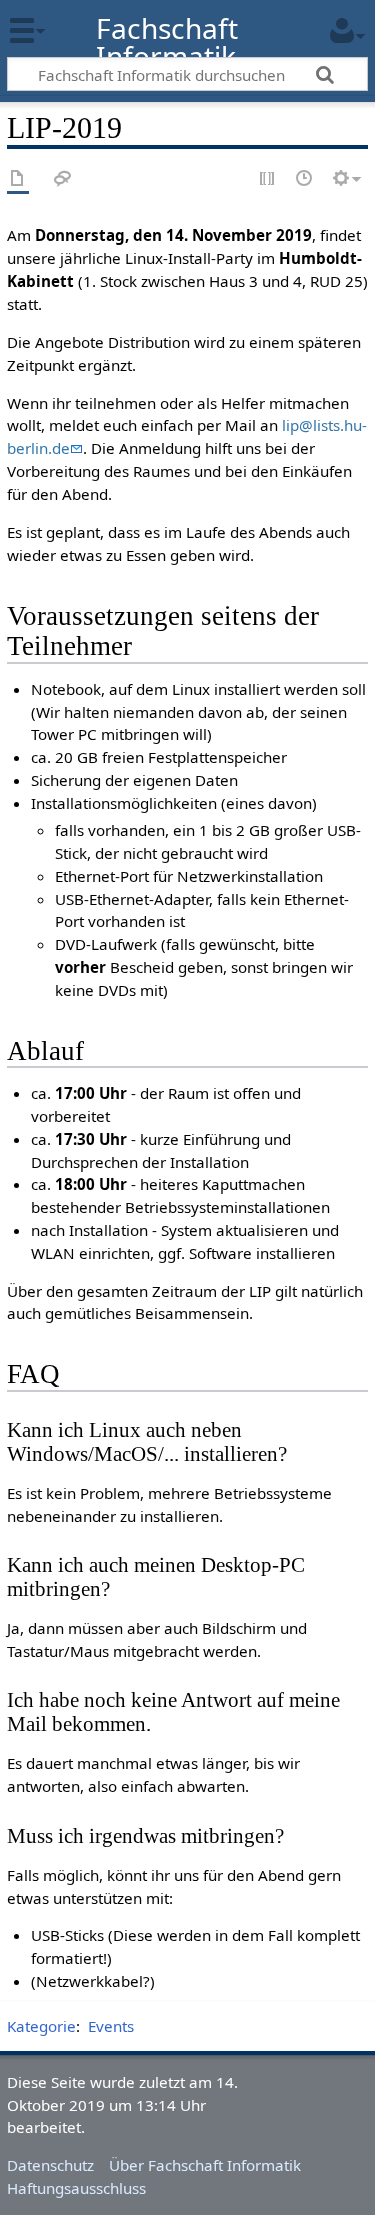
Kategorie (41, 2026)
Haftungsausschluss (76, 2188)
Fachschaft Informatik (167, 43)
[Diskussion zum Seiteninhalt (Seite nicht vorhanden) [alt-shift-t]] (63, 179)
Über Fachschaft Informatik (205, 2165)
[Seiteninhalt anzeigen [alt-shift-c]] (18, 179)
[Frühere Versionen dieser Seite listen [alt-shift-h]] (305, 179)
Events (111, 2026)
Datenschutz (50, 2165)
